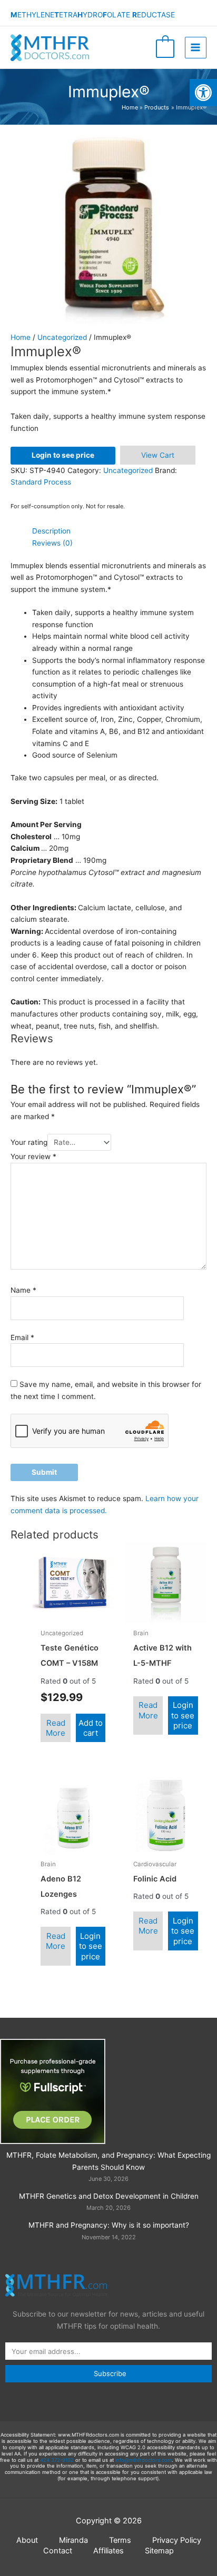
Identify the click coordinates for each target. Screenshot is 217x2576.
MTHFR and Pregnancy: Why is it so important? (109, 2225)
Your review (33, 1156)
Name (23, 1290)
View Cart (158, 455)
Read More (56, 1728)
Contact (58, 2551)
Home (21, 337)
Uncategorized (62, 337)
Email (22, 1337)
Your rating (29, 1142)
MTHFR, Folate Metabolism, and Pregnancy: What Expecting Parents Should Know (108, 2161)
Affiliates (108, 2551)
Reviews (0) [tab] (52, 543)
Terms (120, 2540)
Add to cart (91, 1728)
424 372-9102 (57, 2460)
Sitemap (159, 2551)
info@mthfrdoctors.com (144, 2460)
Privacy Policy (177, 2540)
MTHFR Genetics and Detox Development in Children (109, 2196)
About (27, 2540)
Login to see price (63, 455)
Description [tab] (51, 531)
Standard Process (41, 482)
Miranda (73, 2540)
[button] (203, 93)
